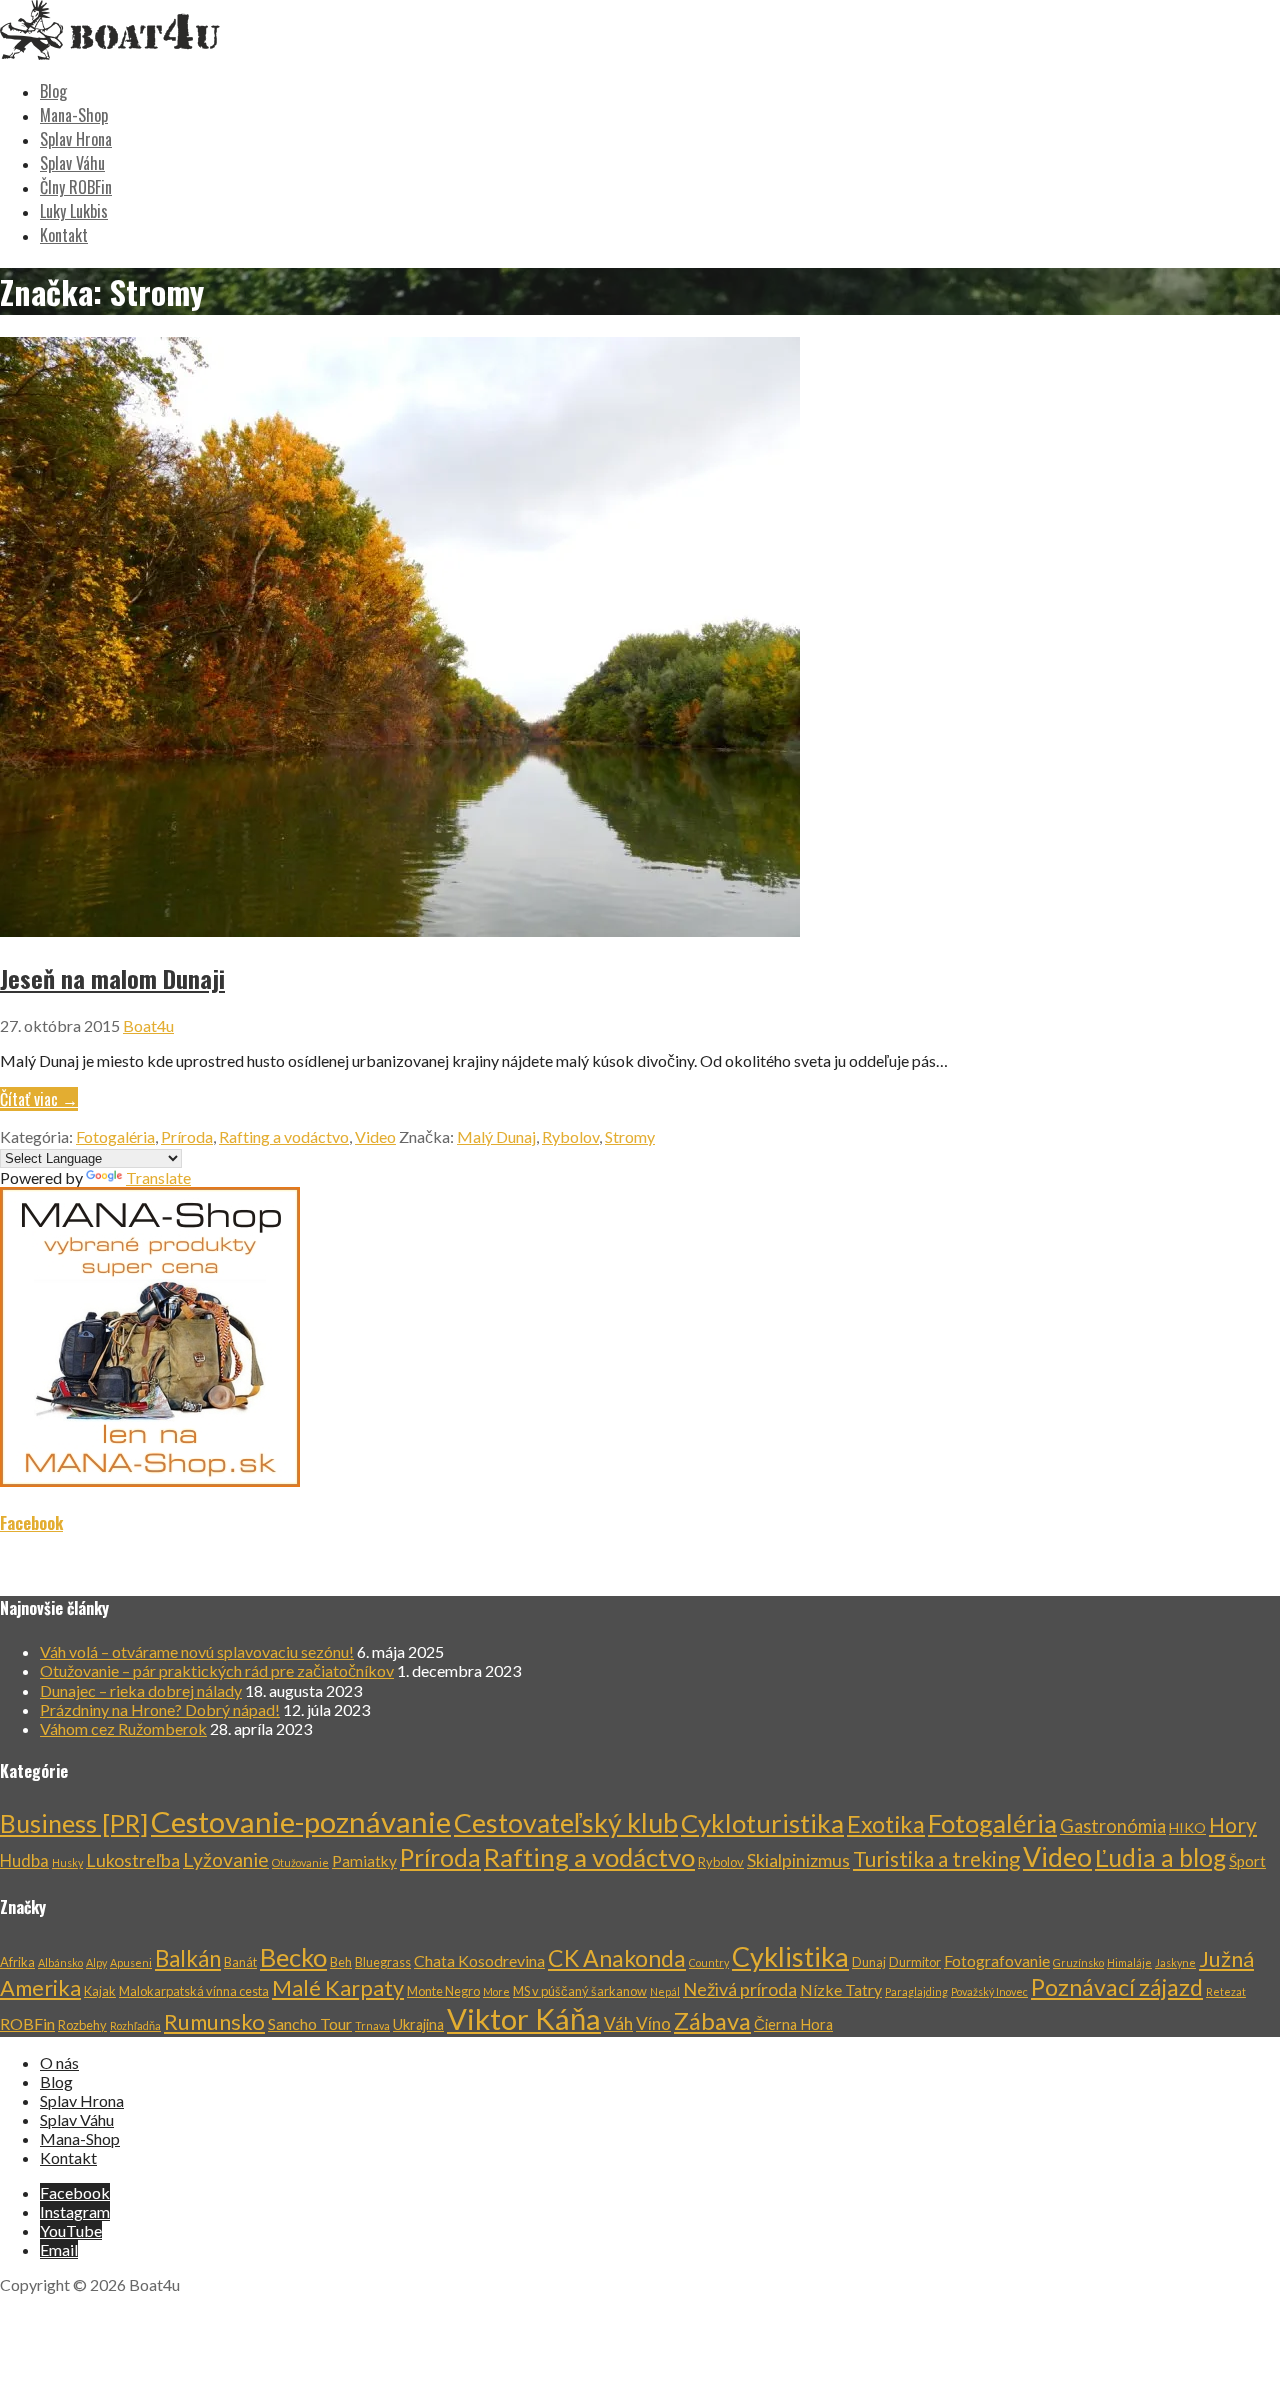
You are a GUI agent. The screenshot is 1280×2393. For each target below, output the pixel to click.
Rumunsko (214, 2022)
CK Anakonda (617, 1958)
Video (375, 1136)
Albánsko (60, 1962)
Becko (293, 1957)
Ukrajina (418, 2024)
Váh (618, 2023)
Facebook (31, 1523)
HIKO (1187, 1827)
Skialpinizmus (798, 1860)
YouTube (71, 2230)
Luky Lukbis (74, 211)
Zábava (712, 2020)
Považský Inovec (989, 1991)
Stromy (630, 1136)
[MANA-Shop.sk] (150, 1480)
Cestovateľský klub (566, 1823)
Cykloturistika (762, 1823)
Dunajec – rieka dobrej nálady (141, 1690)
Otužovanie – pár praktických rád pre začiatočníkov (217, 1670)
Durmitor (915, 1962)
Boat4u (148, 1025)
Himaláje (1129, 1962)
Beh (341, 1962)
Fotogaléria (115, 1136)
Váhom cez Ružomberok (123, 1728)
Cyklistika (790, 1956)
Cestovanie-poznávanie (301, 1821)
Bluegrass (383, 1962)
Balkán (188, 1958)
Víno (653, 2023)
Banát (240, 1962)
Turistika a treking (936, 1859)
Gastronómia (1113, 1826)
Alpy (96, 1962)
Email (59, 2249)
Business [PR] (74, 1823)
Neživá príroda (740, 1989)
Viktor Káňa (524, 2018)
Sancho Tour (310, 2023)
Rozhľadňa (135, 2025)
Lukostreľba (133, 1860)
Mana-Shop (74, 115)
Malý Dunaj (496, 1136)
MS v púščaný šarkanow (580, 1991)
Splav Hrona (76, 139)
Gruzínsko (1078, 1962)
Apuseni (131, 1962)
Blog (53, 91)
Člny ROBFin (76, 187)
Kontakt (64, 235)
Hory (1233, 1825)
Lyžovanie (226, 1859)
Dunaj (869, 1962)
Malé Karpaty (338, 1988)
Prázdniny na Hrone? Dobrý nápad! (160, 1709)
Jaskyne (1175, 1962)
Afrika (17, 1962)
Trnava (372, 2025)
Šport (1247, 1861)
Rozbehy (82, 2025)
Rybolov (570, 1136)
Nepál (665, 1991)
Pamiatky (364, 1861)
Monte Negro (443, 1991)
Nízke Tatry (841, 1989)
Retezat (1226, 1991)
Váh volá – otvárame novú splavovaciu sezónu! (197, 1651)
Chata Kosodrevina (479, 1960)
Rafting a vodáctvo (284, 1136)
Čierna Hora (793, 2024)
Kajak (100, 1991)
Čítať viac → (39, 1099)
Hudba (24, 1860)
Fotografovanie (997, 1960)
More (496, 1991)
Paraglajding (916, 1991)
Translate (158, 1177)
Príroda (187, 1136)
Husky (67, 1862)
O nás (59, 2062)
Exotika (886, 1824)
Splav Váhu (72, 163)
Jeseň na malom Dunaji (112, 978)
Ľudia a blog (1160, 1857)
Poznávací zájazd (1117, 1987)
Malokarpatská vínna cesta (194, 1991)
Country (709, 1962)
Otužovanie (300, 1862)
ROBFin (27, 2023)
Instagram (75, 2211)
